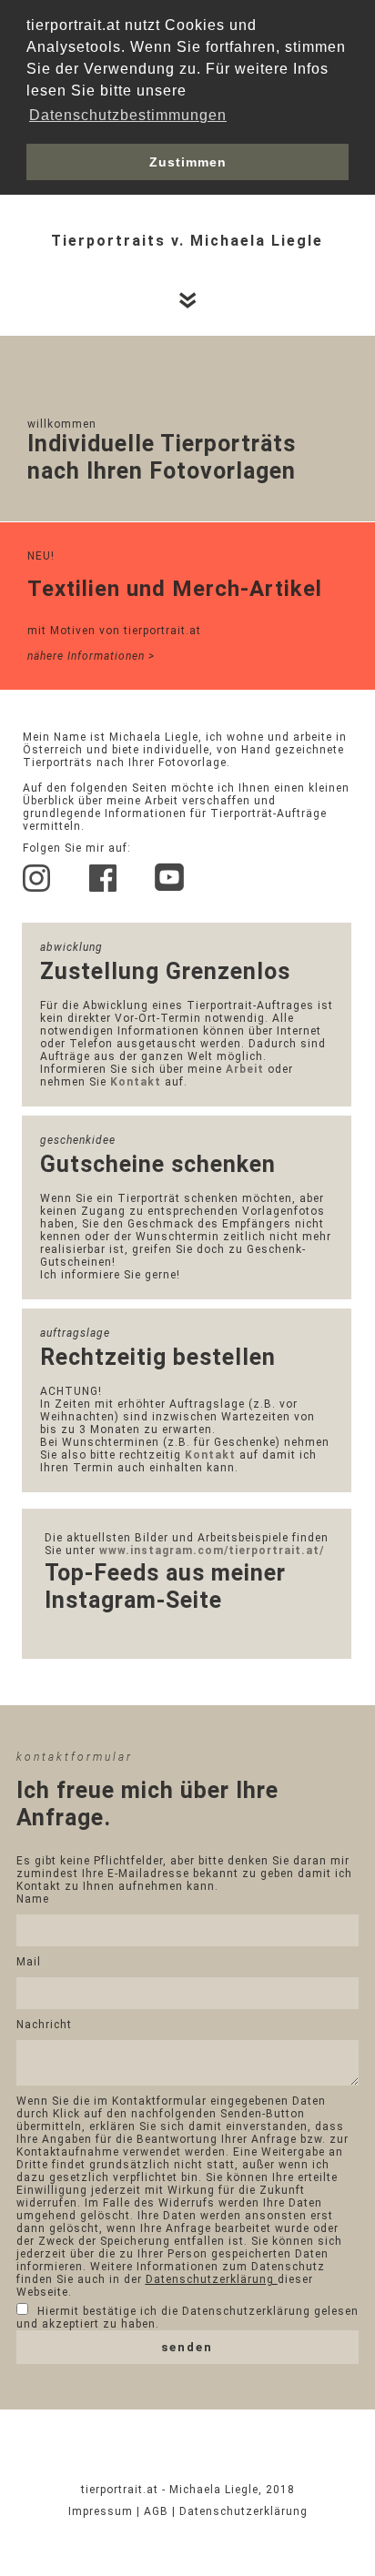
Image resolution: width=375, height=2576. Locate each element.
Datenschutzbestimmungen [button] (128, 115)
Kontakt (136, 1082)
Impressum (102, 2511)
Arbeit (245, 1069)
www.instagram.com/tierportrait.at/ (212, 1551)
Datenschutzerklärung (212, 2279)
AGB (158, 2511)
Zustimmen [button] (188, 162)
